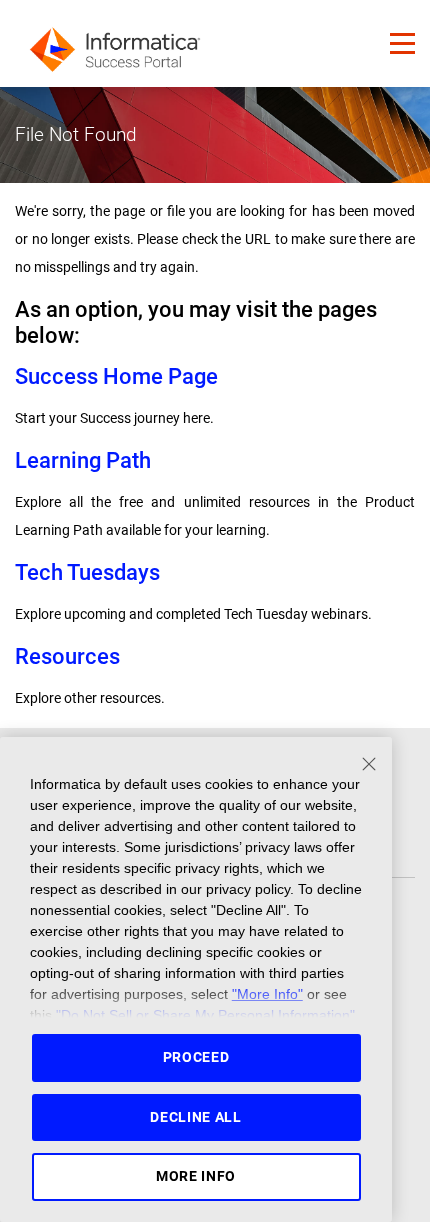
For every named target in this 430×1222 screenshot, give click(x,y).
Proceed (196, 1057)
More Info (196, 1176)
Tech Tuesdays (87, 572)
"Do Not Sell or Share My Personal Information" (205, 1015)
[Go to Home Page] (115, 43)
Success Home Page (116, 376)
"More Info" (267, 994)
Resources (67, 656)
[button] (402, 43)
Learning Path (83, 460)
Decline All (196, 1117)
